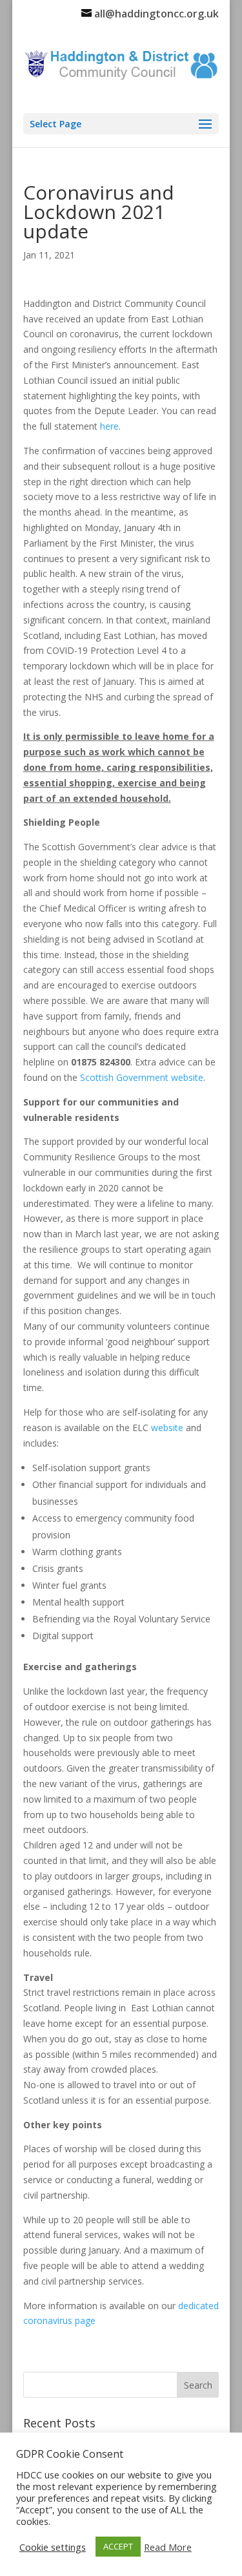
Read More (168, 2547)
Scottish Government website (142, 1077)
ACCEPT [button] (118, 2546)
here (109, 426)
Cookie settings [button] (53, 2547)
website (167, 1428)
